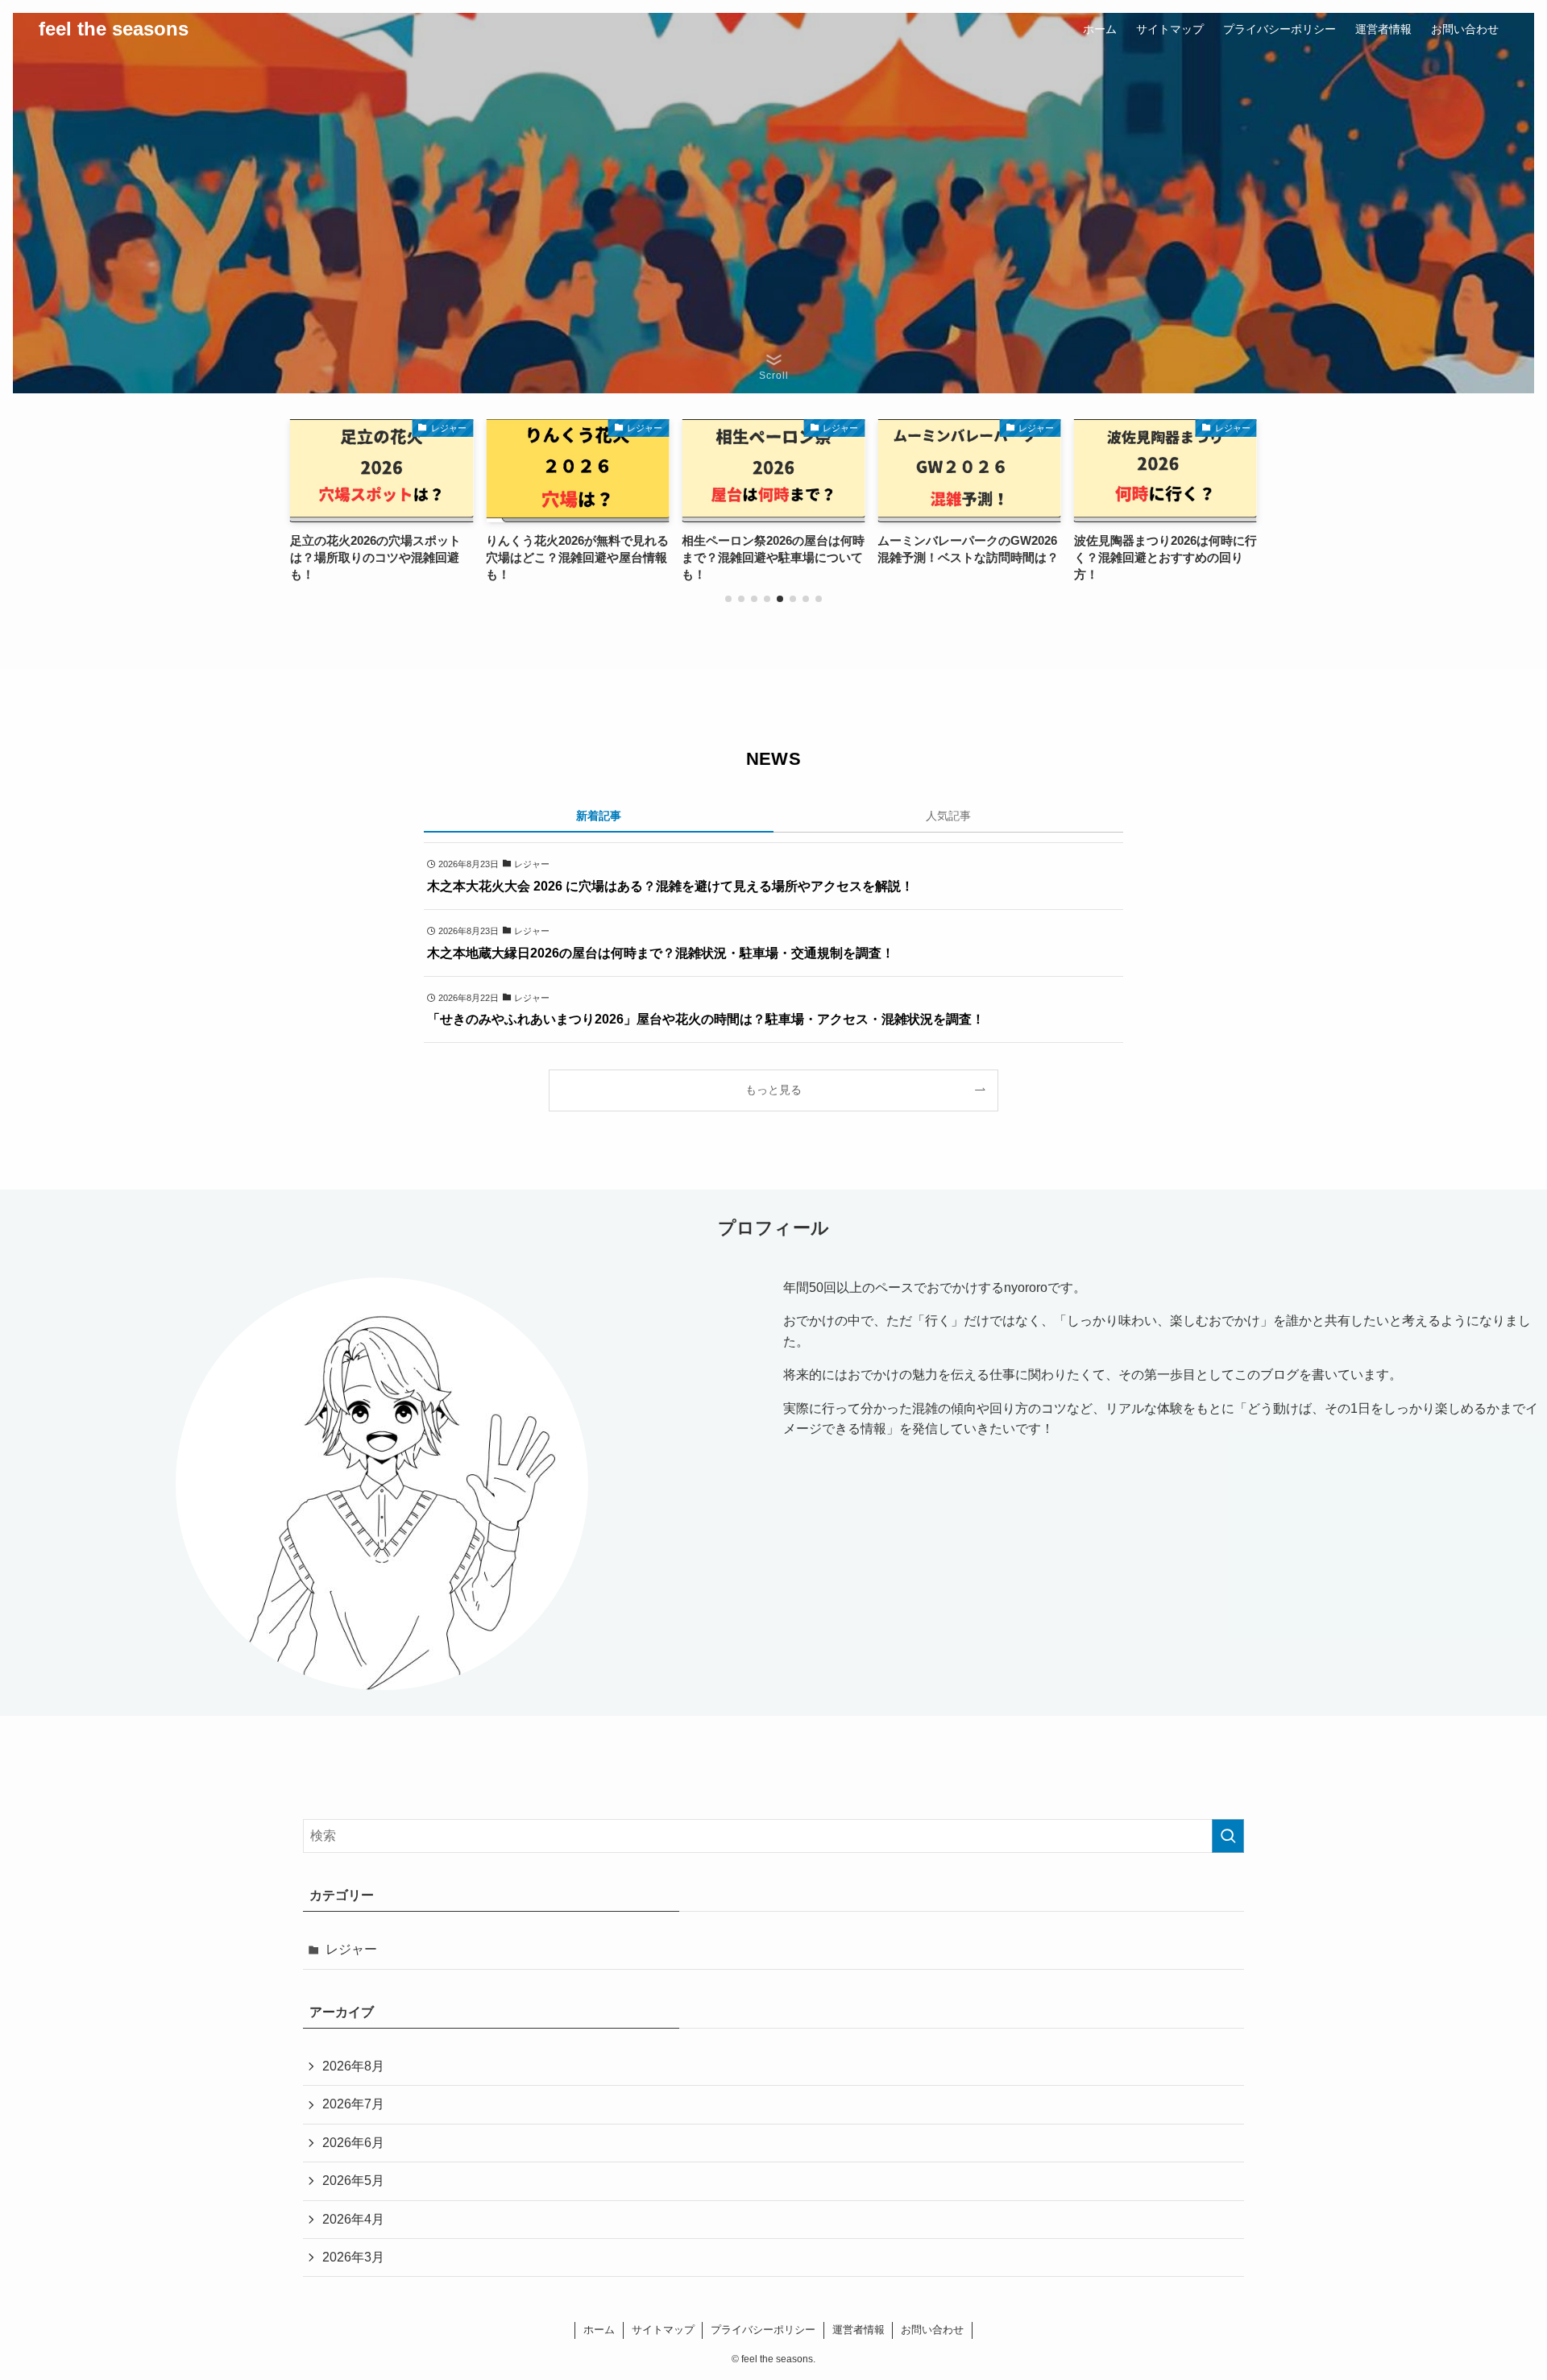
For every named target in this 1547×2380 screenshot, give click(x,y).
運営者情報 (859, 2330)
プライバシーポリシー (763, 2330)
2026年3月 (353, 2257)
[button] (728, 599)
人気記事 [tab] (948, 816)
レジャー (351, 1949)
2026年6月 (353, 2143)
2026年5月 (353, 2181)
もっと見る (773, 1090)
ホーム (599, 2330)
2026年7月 (353, 2104)
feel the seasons (114, 29)
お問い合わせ (932, 2330)
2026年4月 (353, 2219)
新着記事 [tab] (599, 816)
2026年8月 (353, 2066)
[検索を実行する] (1228, 1836)
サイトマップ (663, 2330)
